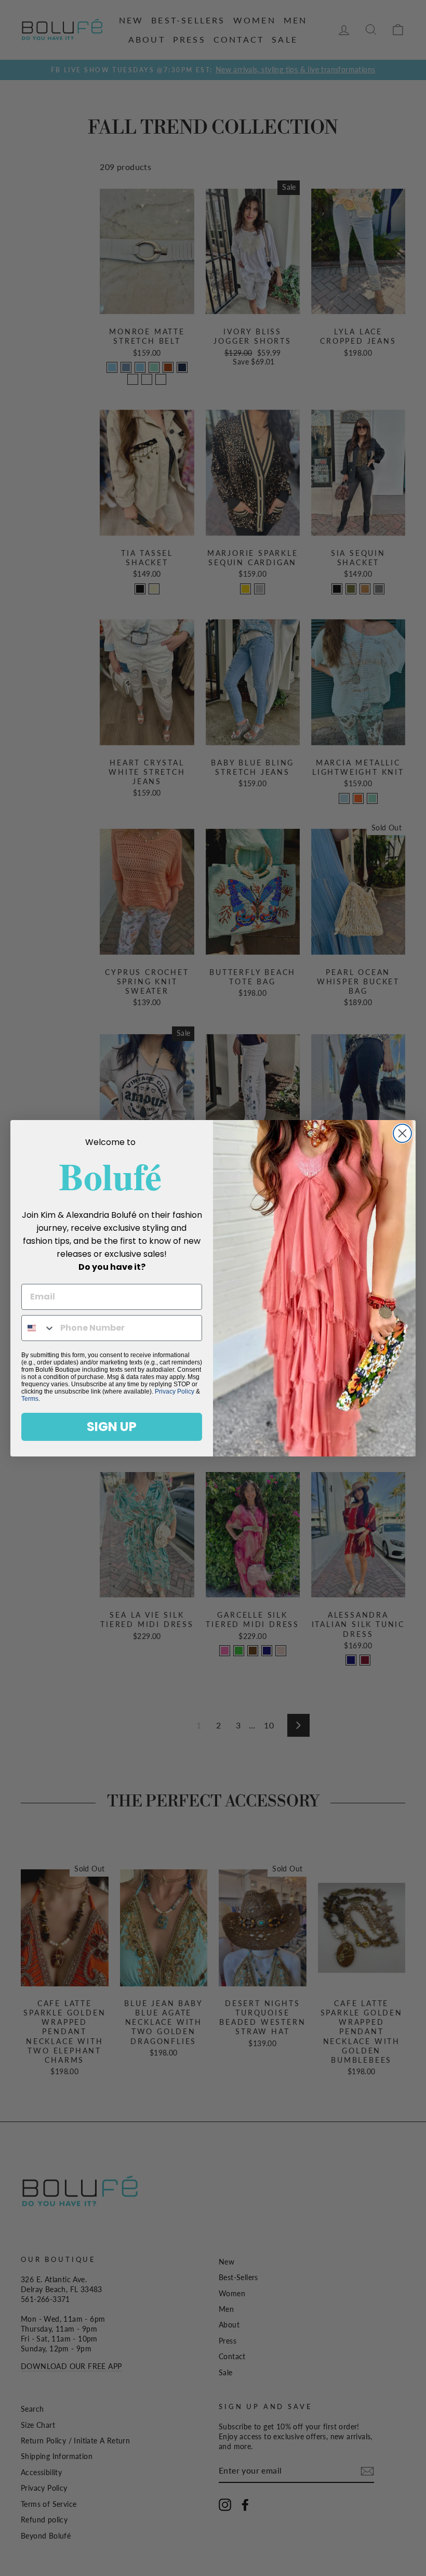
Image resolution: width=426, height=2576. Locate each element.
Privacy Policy (175, 1391)
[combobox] (38, 1328)
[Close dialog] (402, 1133)
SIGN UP (112, 1427)
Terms (30, 1399)
